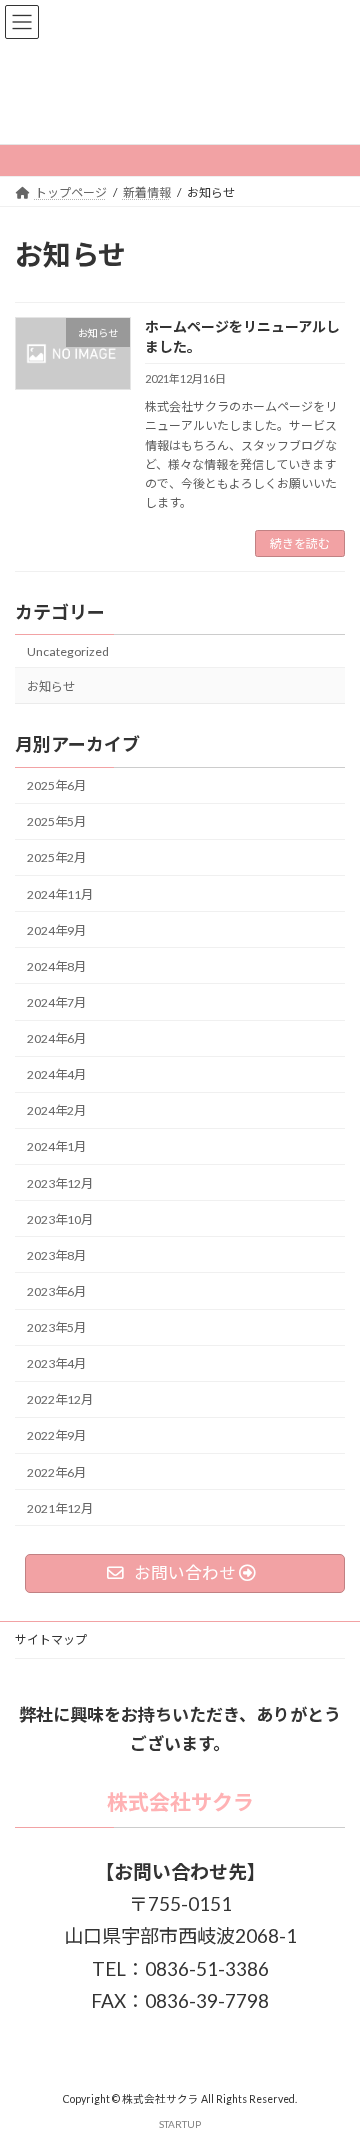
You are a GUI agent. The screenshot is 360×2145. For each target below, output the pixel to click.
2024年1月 (56, 1147)
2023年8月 (56, 1255)
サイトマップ (51, 1639)
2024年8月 (56, 966)
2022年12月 (60, 1400)
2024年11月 (60, 894)
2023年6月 (56, 1291)
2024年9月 (56, 930)
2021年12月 (60, 1508)
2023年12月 (60, 1183)
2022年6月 (56, 1472)
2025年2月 (56, 858)
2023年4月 (56, 1364)
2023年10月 (60, 1219)
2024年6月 (56, 1038)
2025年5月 (56, 822)
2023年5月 (56, 1327)
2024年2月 (56, 1111)
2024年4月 (56, 1075)
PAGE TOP (331, 2060)
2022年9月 (56, 1436)
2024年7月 (56, 1002)
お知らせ (51, 686)
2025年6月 (56, 786)
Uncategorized (68, 651)
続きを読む (300, 543)
